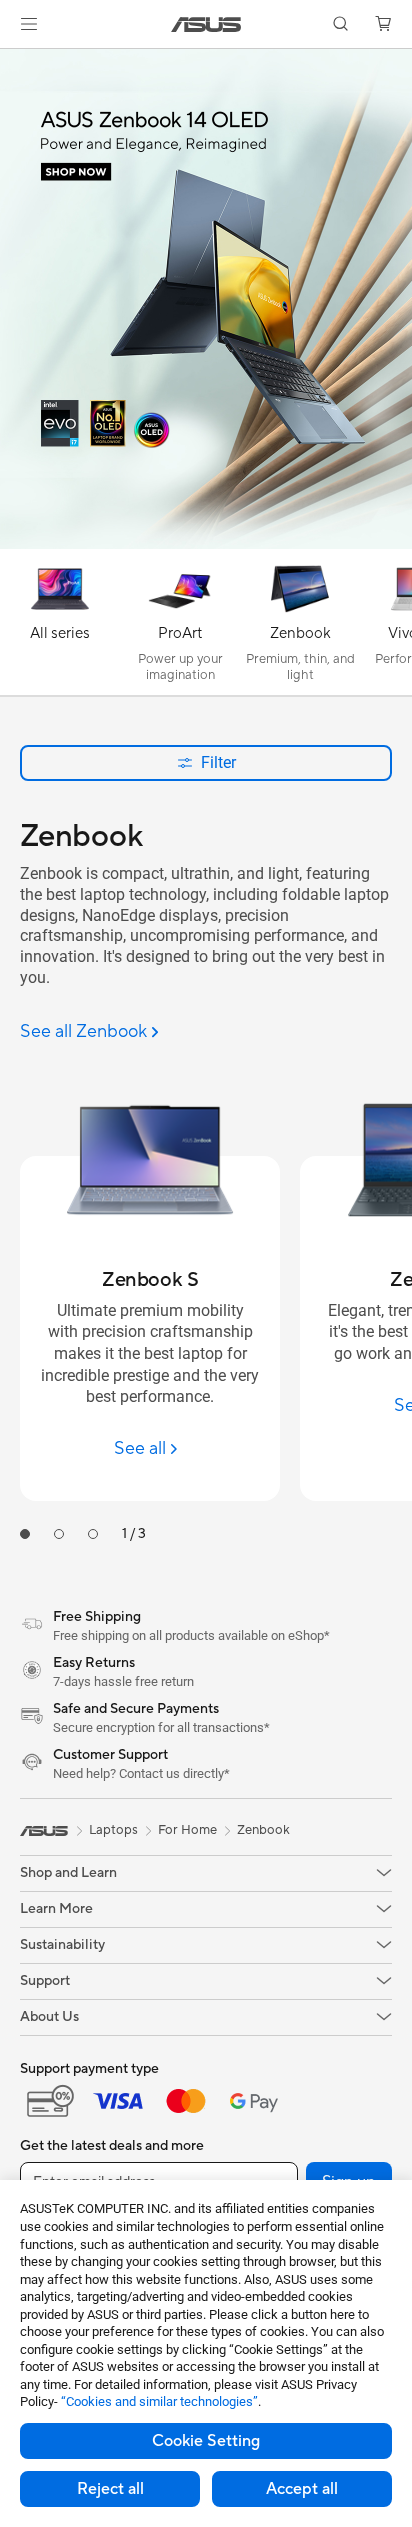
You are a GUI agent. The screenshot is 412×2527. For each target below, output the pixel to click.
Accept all (302, 2489)
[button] (29, 24)
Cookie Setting (206, 2441)
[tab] (25, 1534)
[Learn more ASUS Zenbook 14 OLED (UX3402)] (206, 544)
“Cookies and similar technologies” (159, 2401)
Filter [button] (218, 762)
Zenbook (263, 1830)
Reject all (110, 2489)
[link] (206, 24)
